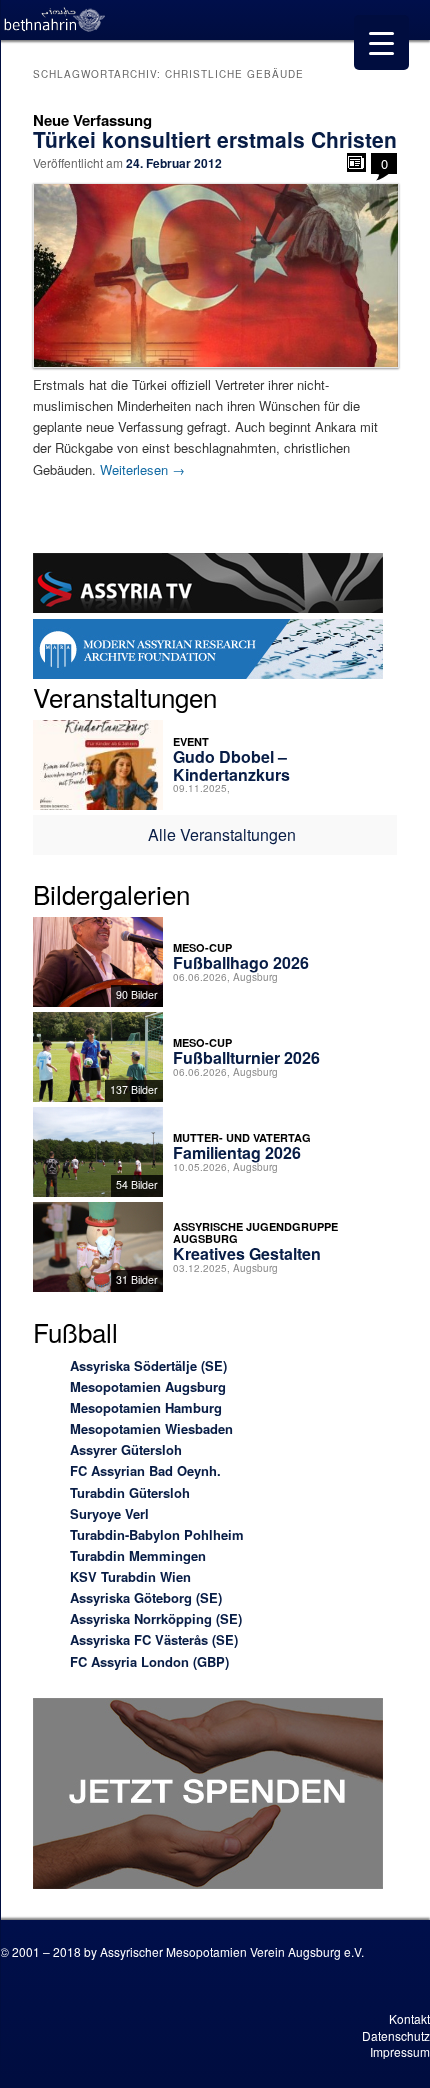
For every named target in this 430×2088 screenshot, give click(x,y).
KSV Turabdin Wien (130, 1576)
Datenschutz (396, 2035)
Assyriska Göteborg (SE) (146, 1597)
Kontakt (409, 2018)
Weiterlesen (142, 469)
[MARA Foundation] (208, 652)
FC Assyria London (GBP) (149, 1661)
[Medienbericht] (356, 162)
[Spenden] (208, 1796)
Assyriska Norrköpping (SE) (156, 1618)
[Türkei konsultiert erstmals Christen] (215, 275)
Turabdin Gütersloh (130, 1492)
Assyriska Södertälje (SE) (148, 1365)
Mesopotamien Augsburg (148, 1386)
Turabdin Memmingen (138, 1555)
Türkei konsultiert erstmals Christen (215, 139)
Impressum (400, 2051)
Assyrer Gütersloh (126, 1449)
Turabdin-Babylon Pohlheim (157, 1534)
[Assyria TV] (208, 586)
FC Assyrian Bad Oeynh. (145, 1470)
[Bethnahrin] (55, 20)
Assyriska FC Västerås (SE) (154, 1639)
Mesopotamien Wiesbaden (151, 1428)
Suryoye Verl (109, 1513)
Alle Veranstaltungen (222, 834)
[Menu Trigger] (381, 42)
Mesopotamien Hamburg (146, 1407)
